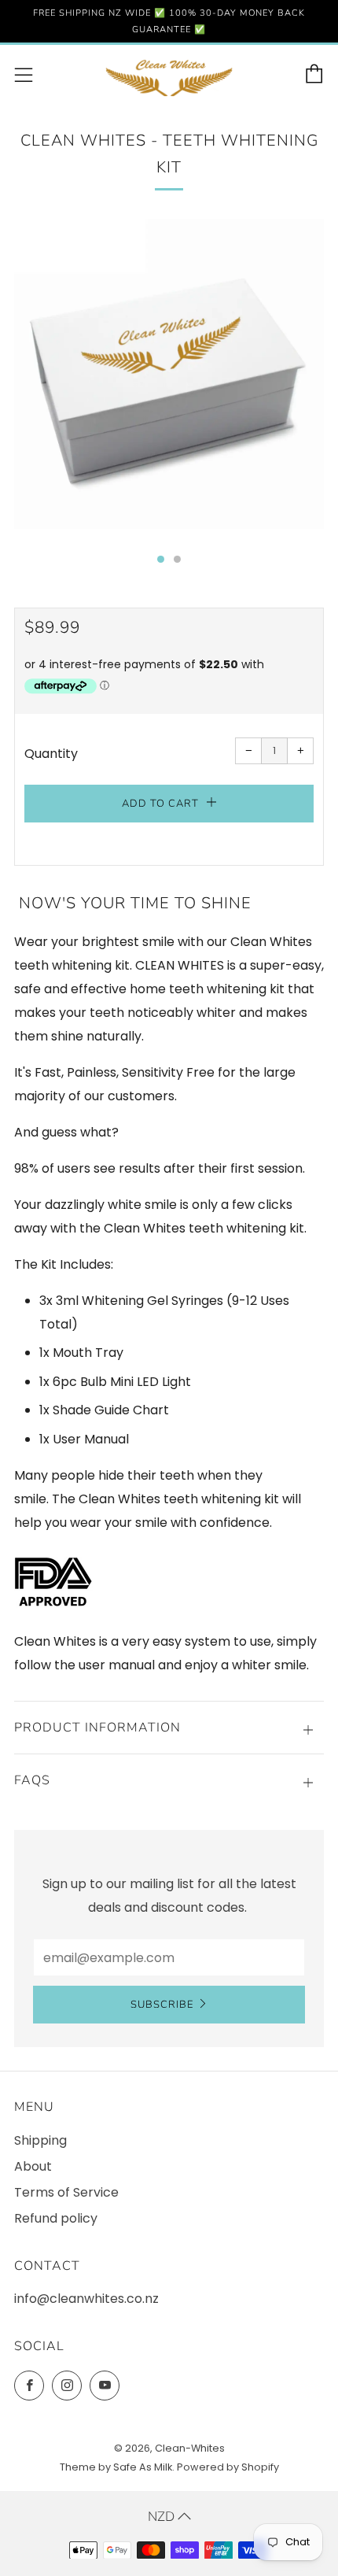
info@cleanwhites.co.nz (86, 2299)
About (33, 2166)
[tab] (161, 559)
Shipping (40, 2140)
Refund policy (56, 2218)
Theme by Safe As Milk (116, 2467)
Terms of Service (66, 2192)
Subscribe (162, 2005)
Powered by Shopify (228, 2467)
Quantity (51, 754)
